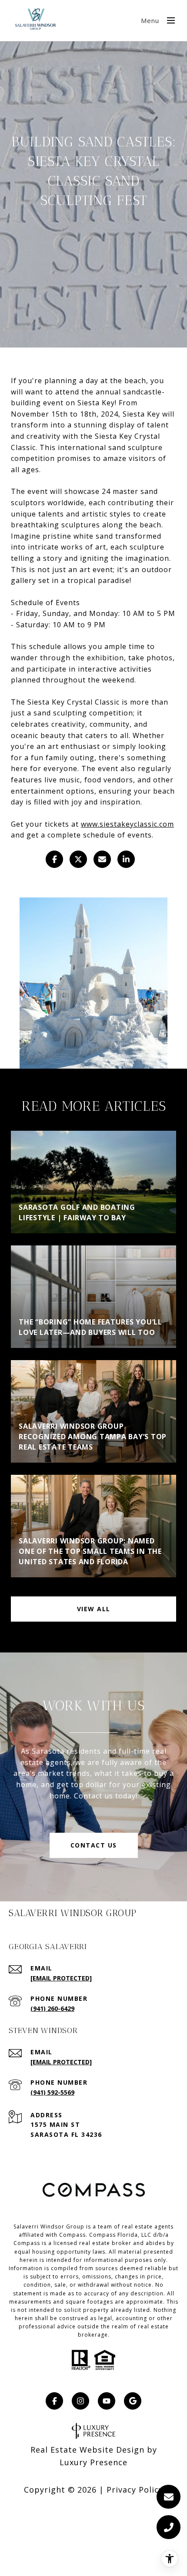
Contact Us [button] (94, 1845)
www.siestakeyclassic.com (127, 824)
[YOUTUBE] (107, 2401)
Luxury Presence (93, 2462)
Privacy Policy (135, 2490)
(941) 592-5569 (52, 2092)
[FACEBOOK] (54, 2401)
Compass (27, 2243)
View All (94, 1609)
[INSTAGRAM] (80, 2401)
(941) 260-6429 (52, 2008)
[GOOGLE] (133, 2401)
